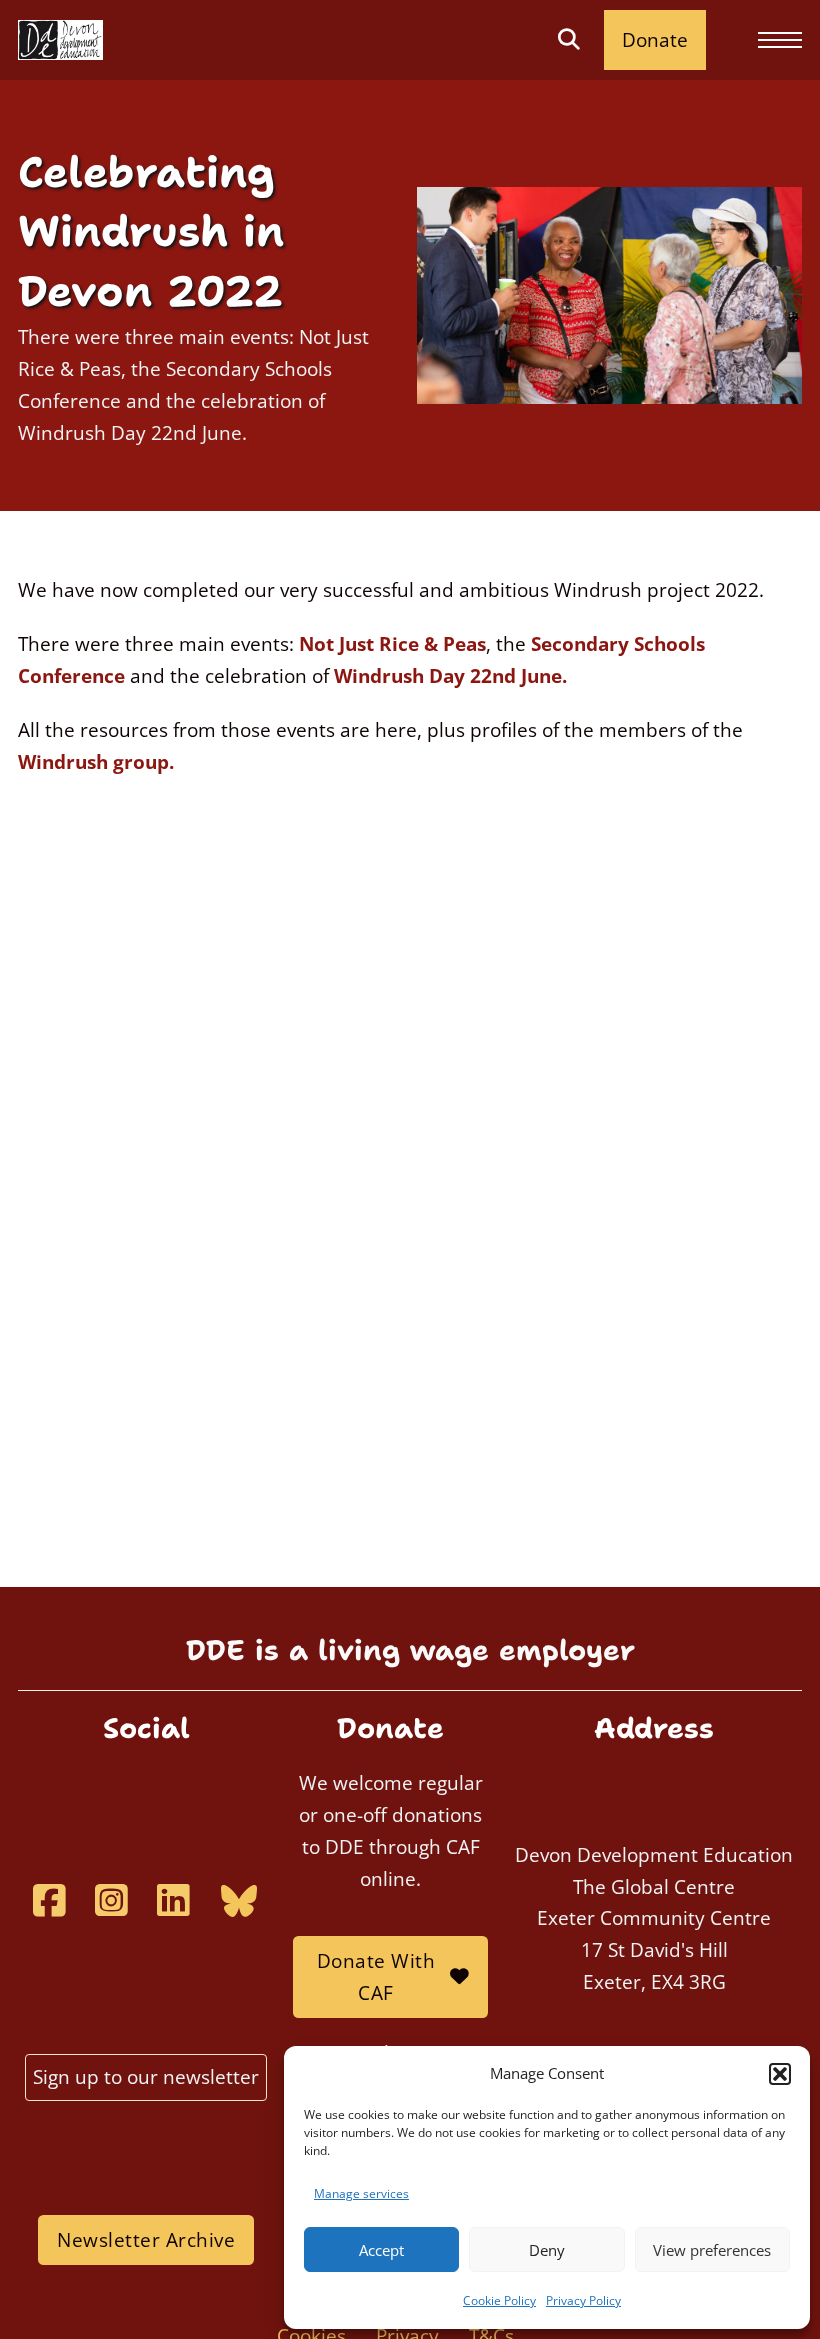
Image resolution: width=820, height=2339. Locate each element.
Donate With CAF (376, 1976)
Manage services (361, 2193)
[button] (780, 2074)
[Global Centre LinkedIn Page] (173, 1900)
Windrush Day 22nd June (448, 675)
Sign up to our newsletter (146, 2076)
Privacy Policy (583, 2300)
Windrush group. (96, 761)
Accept (381, 2250)
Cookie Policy (499, 2300)
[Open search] (568, 40)
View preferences (712, 2250)
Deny (547, 2250)
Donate (655, 39)
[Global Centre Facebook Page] (49, 1900)
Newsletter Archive (146, 2239)
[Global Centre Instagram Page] (111, 1900)
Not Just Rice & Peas (392, 643)
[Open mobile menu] (780, 40)
